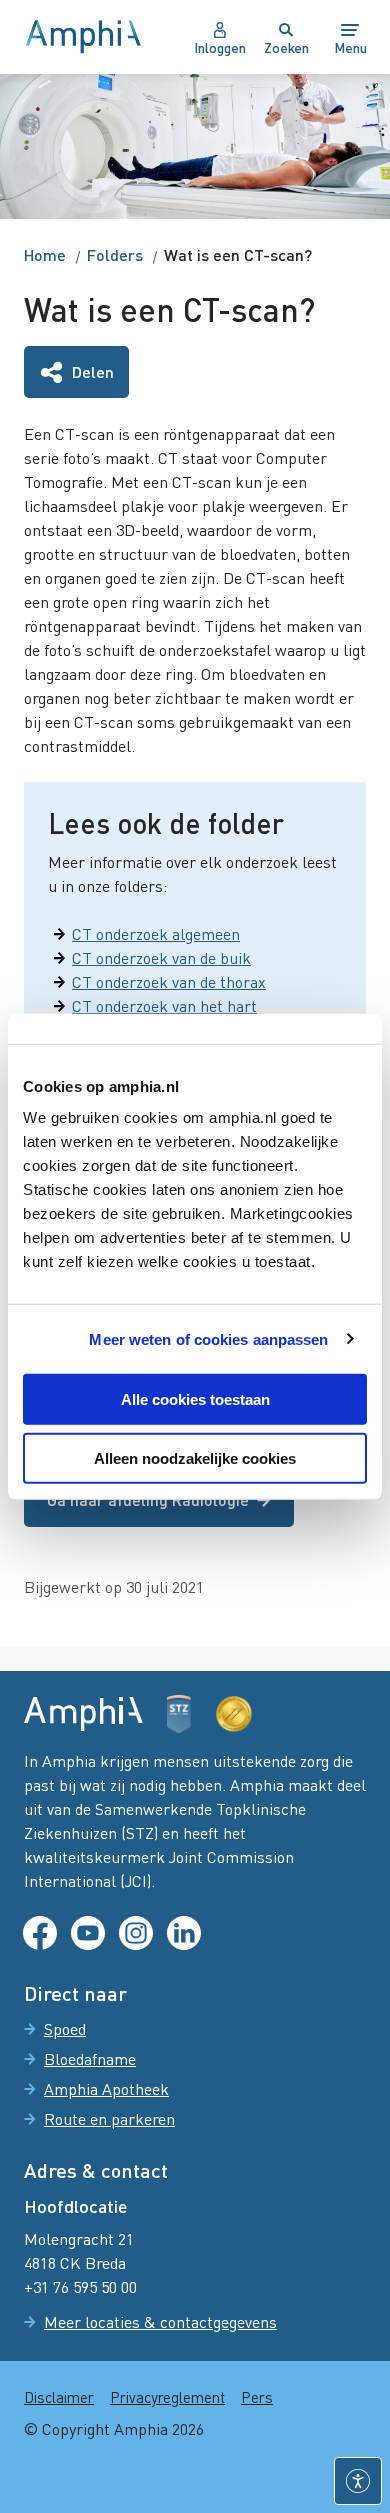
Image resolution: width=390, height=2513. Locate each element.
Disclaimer (59, 2397)
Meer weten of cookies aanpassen (208, 1338)
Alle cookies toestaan (195, 1399)
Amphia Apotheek (106, 2089)
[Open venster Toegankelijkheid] (358, 2481)
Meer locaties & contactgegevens (160, 2322)
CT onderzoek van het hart (164, 1006)
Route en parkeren (109, 2119)
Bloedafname (90, 2059)
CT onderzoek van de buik (161, 958)
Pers (257, 2397)
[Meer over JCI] (234, 1714)
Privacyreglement (167, 2397)
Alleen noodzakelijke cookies (195, 1458)
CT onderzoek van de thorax (169, 982)
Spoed (65, 2029)
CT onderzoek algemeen (156, 934)
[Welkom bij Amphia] (83, 37)
